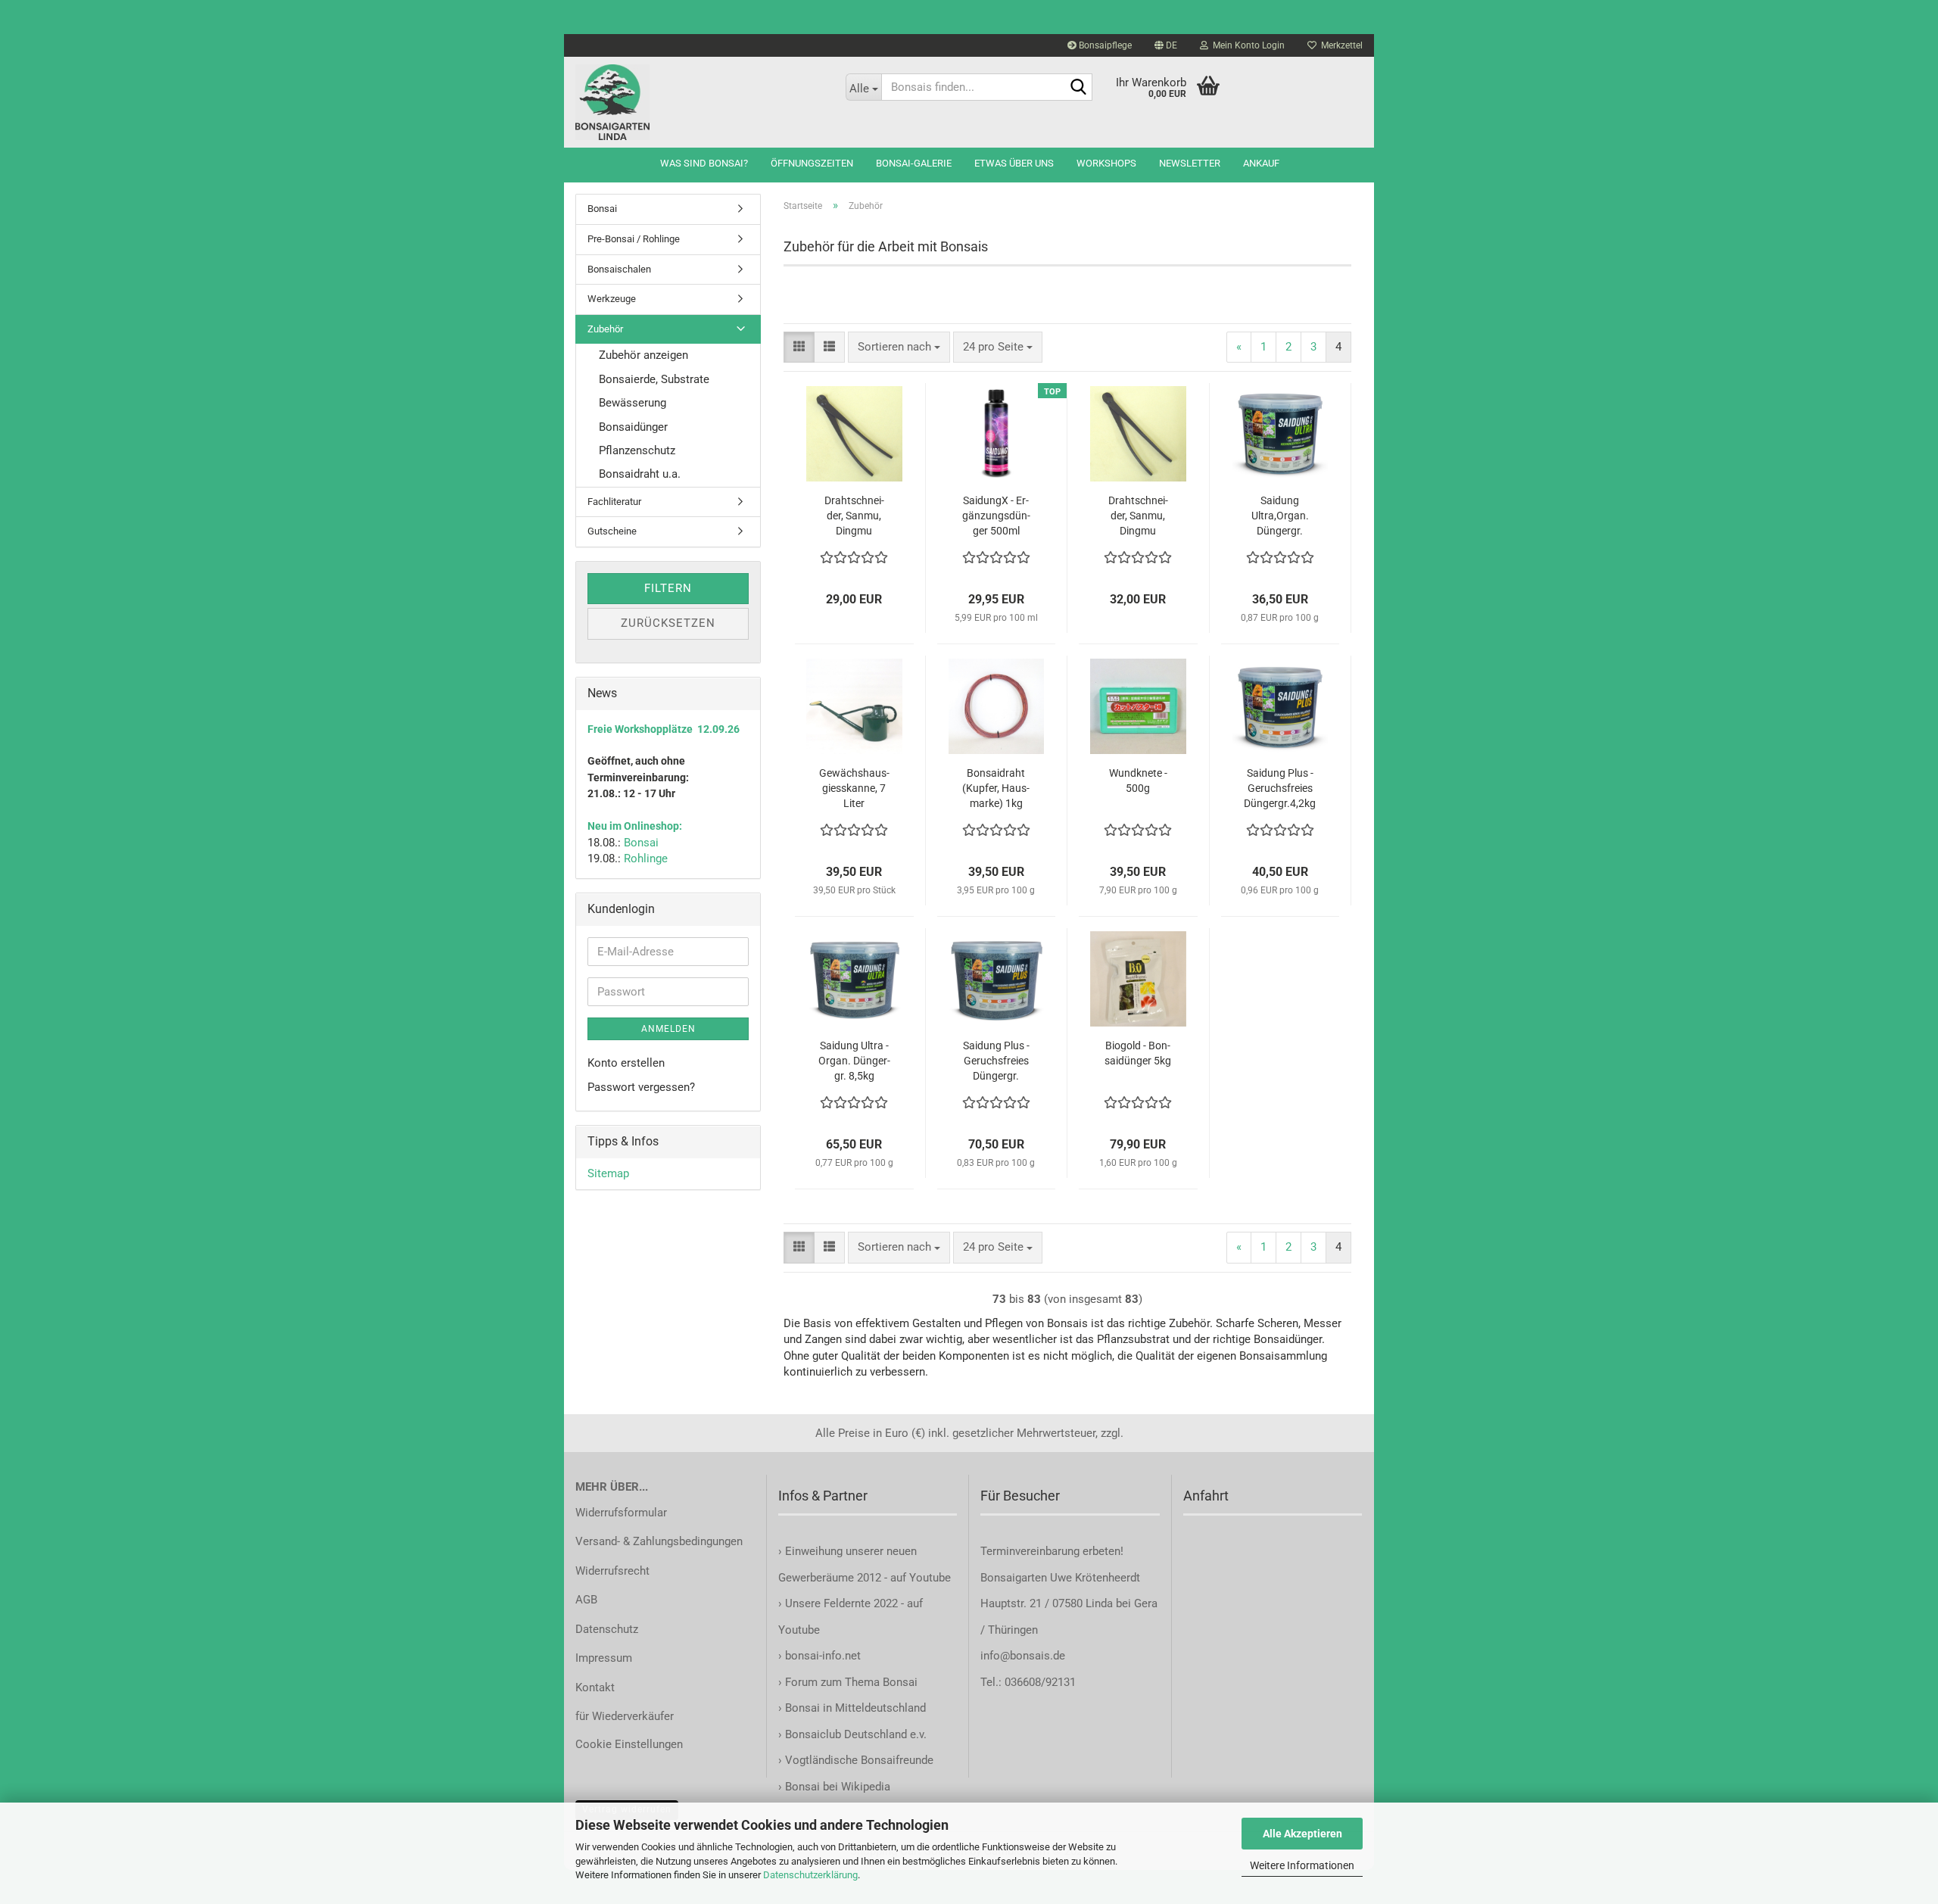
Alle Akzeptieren (1302, 1834)
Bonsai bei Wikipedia (838, 1787)
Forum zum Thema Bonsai (851, 1682)
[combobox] (899, 347)
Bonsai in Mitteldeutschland (855, 1708)
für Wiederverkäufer (625, 1716)
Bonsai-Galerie (914, 163)
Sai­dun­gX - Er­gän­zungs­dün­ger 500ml (996, 516)
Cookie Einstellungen (629, 1744)
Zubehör (605, 329)
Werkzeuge (612, 299)
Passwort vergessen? (641, 1087)
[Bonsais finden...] (1078, 88)
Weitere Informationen (1302, 1865)
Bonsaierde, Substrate (654, 379)
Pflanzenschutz (637, 450)
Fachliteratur (614, 502)
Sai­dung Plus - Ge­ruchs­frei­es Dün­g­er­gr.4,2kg (1280, 788)
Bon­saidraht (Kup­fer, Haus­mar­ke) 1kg (996, 788)
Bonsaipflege (1104, 45)
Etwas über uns (1014, 163)
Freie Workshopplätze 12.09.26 (664, 729)
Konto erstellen (626, 1063)
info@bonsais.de (1023, 1656)
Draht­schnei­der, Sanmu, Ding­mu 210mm (1138, 516)
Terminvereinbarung (1031, 1551)
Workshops (1106, 163)
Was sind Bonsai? (704, 163)
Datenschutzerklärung (810, 1875)
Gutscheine (612, 531)
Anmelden (668, 1029)
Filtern (668, 588)
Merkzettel (1340, 45)
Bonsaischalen (619, 269)
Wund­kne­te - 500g (1138, 781)
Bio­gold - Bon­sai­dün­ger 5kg (1138, 1053)
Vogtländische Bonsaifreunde (859, 1760)
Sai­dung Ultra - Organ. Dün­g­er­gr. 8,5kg (854, 1061)
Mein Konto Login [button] (1246, 45)
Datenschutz (607, 1629)
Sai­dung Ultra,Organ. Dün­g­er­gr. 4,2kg (1280, 516)
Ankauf (1261, 163)
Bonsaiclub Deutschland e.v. (856, 1734)
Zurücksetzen (668, 623)
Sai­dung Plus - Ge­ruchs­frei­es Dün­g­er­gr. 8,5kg (996, 1061)
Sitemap (608, 1173)
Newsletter (1190, 163)
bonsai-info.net (821, 1656)
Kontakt (595, 1687)
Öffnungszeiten (812, 163)
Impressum (604, 1658)
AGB (586, 1600)
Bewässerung (632, 403)
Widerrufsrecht (612, 1571)
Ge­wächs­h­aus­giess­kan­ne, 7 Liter (854, 788)
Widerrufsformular (621, 1513)
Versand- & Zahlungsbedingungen (659, 1541)
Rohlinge (646, 859)
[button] (1166, 45)
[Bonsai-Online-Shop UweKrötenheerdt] (699, 102)
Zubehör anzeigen (643, 355)
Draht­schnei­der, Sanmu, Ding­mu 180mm (854, 516)
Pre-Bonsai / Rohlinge (634, 239)
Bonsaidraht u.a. (640, 474)
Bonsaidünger (633, 427)
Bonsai (602, 209)
